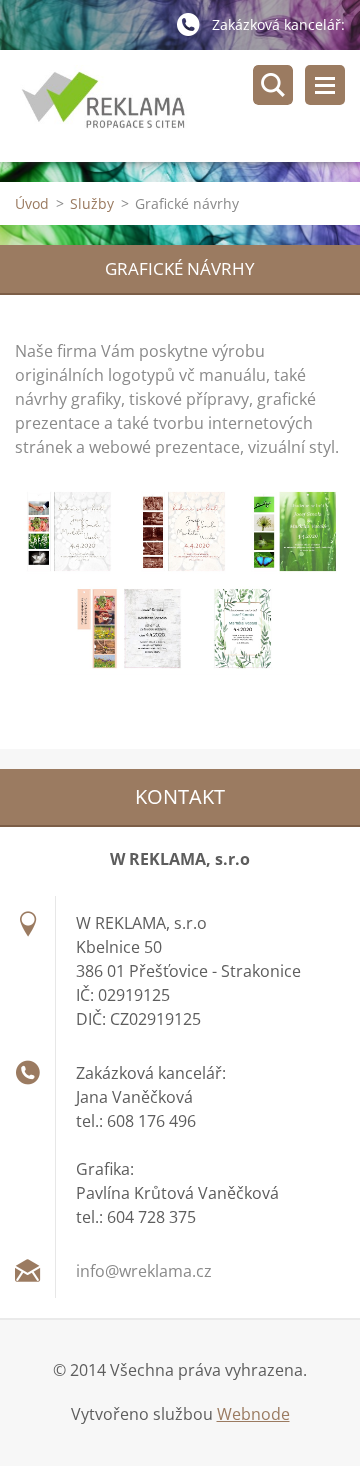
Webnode (253, 1414)
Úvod (32, 203)
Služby (92, 203)
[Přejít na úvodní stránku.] (187, 106)
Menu (325, 85)
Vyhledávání (273, 85)
